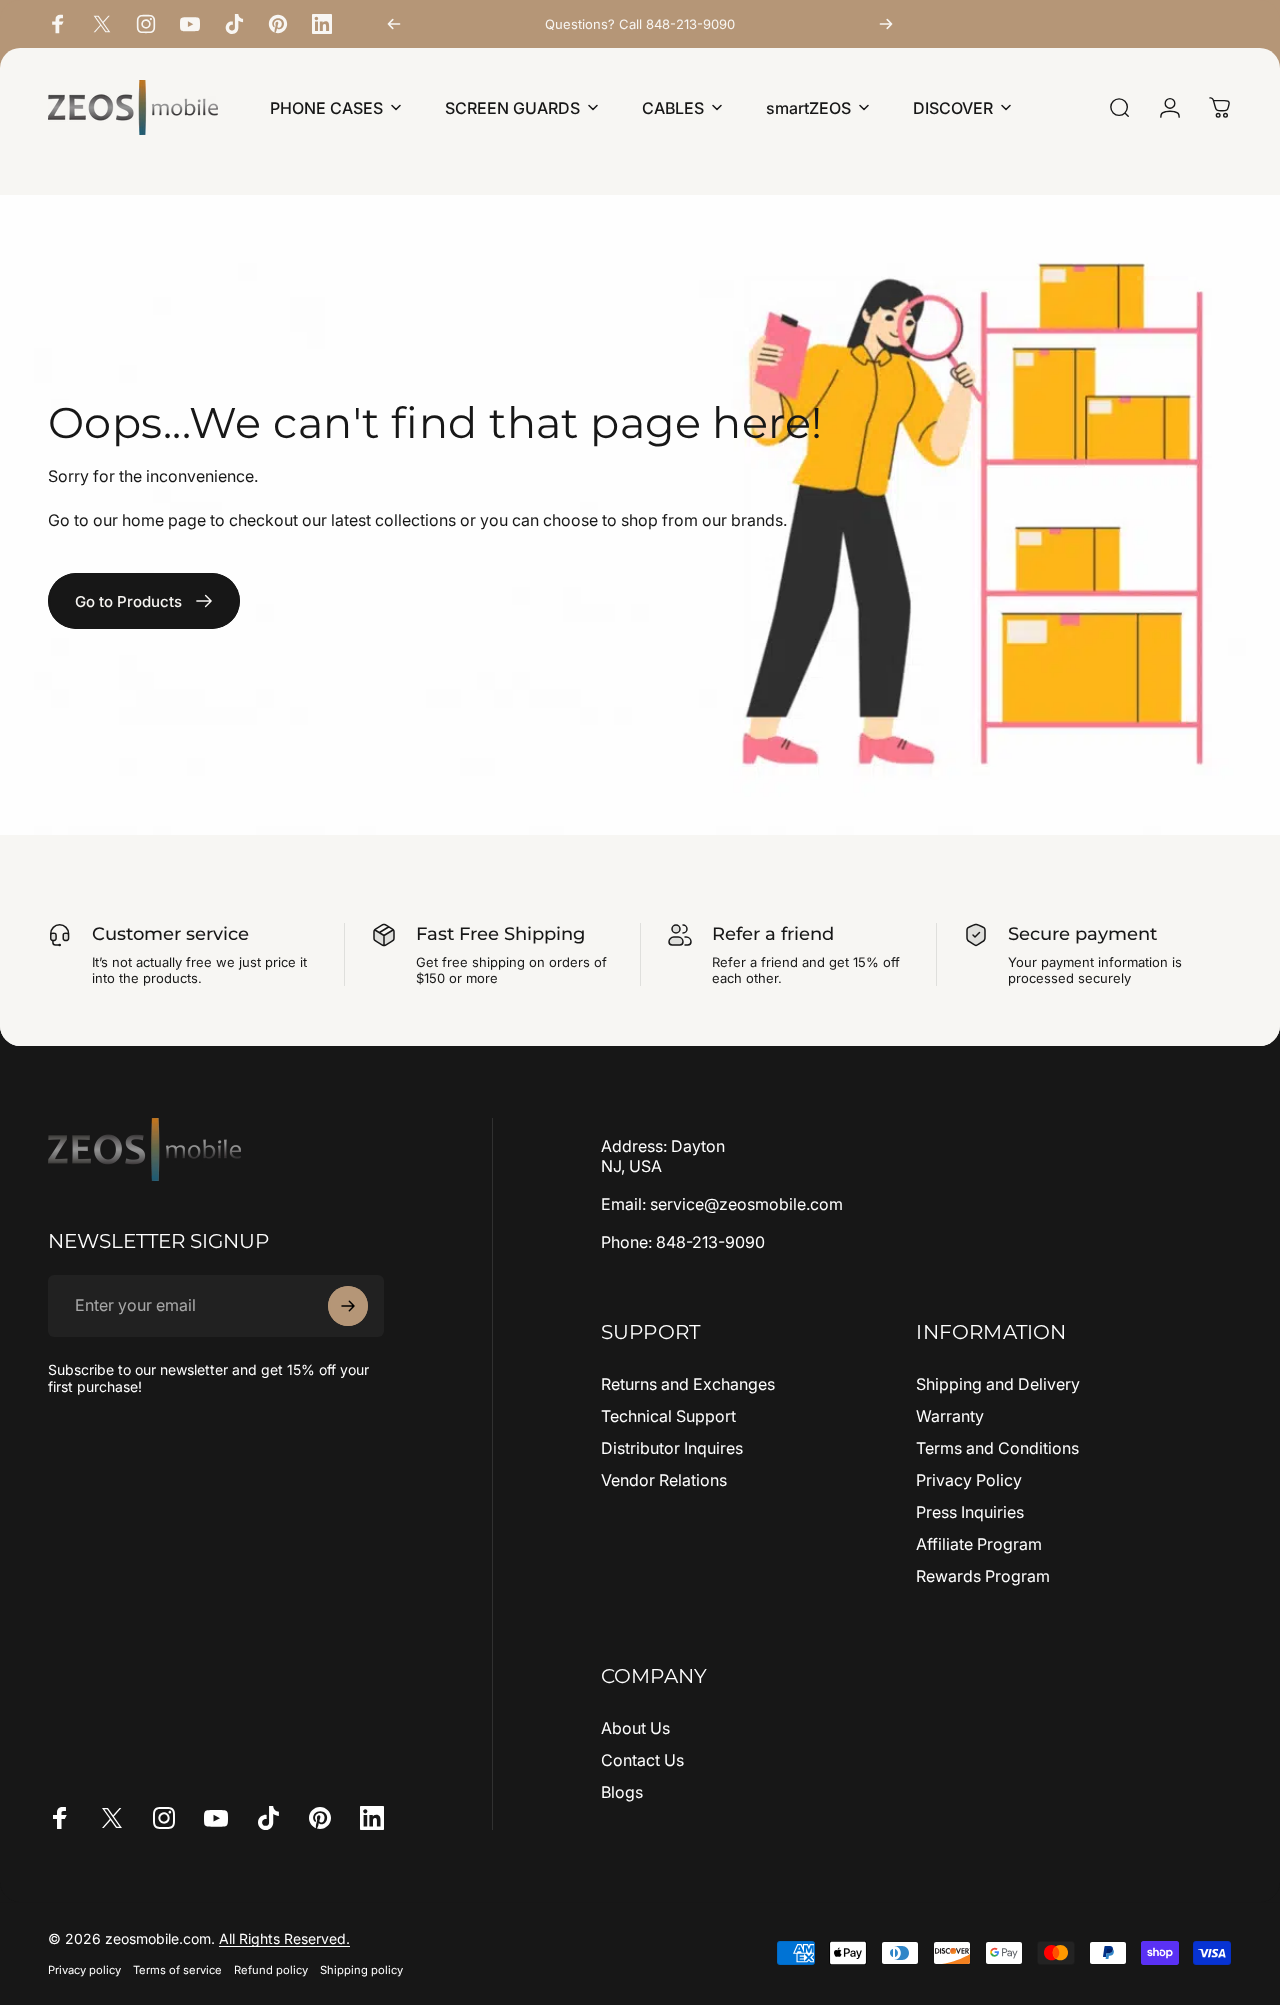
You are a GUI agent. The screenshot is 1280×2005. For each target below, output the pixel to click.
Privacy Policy (969, 1480)
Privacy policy (84, 1970)
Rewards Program (983, 1576)
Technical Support (668, 1416)
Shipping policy (361, 1970)
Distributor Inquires (672, 1448)
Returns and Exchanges (688, 1384)
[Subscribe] (348, 1306)
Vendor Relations (664, 1480)
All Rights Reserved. (284, 1938)
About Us (635, 1728)
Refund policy (271, 1970)
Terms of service (177, 1970)
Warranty (950, 1416)
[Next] (886, 24)
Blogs (622, 1792)
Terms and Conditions (997, 1448)
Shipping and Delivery (998, 1384)
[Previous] (394, 24)
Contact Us (642, 1760)
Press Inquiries (970, 1512)
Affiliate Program (979, 1544)
